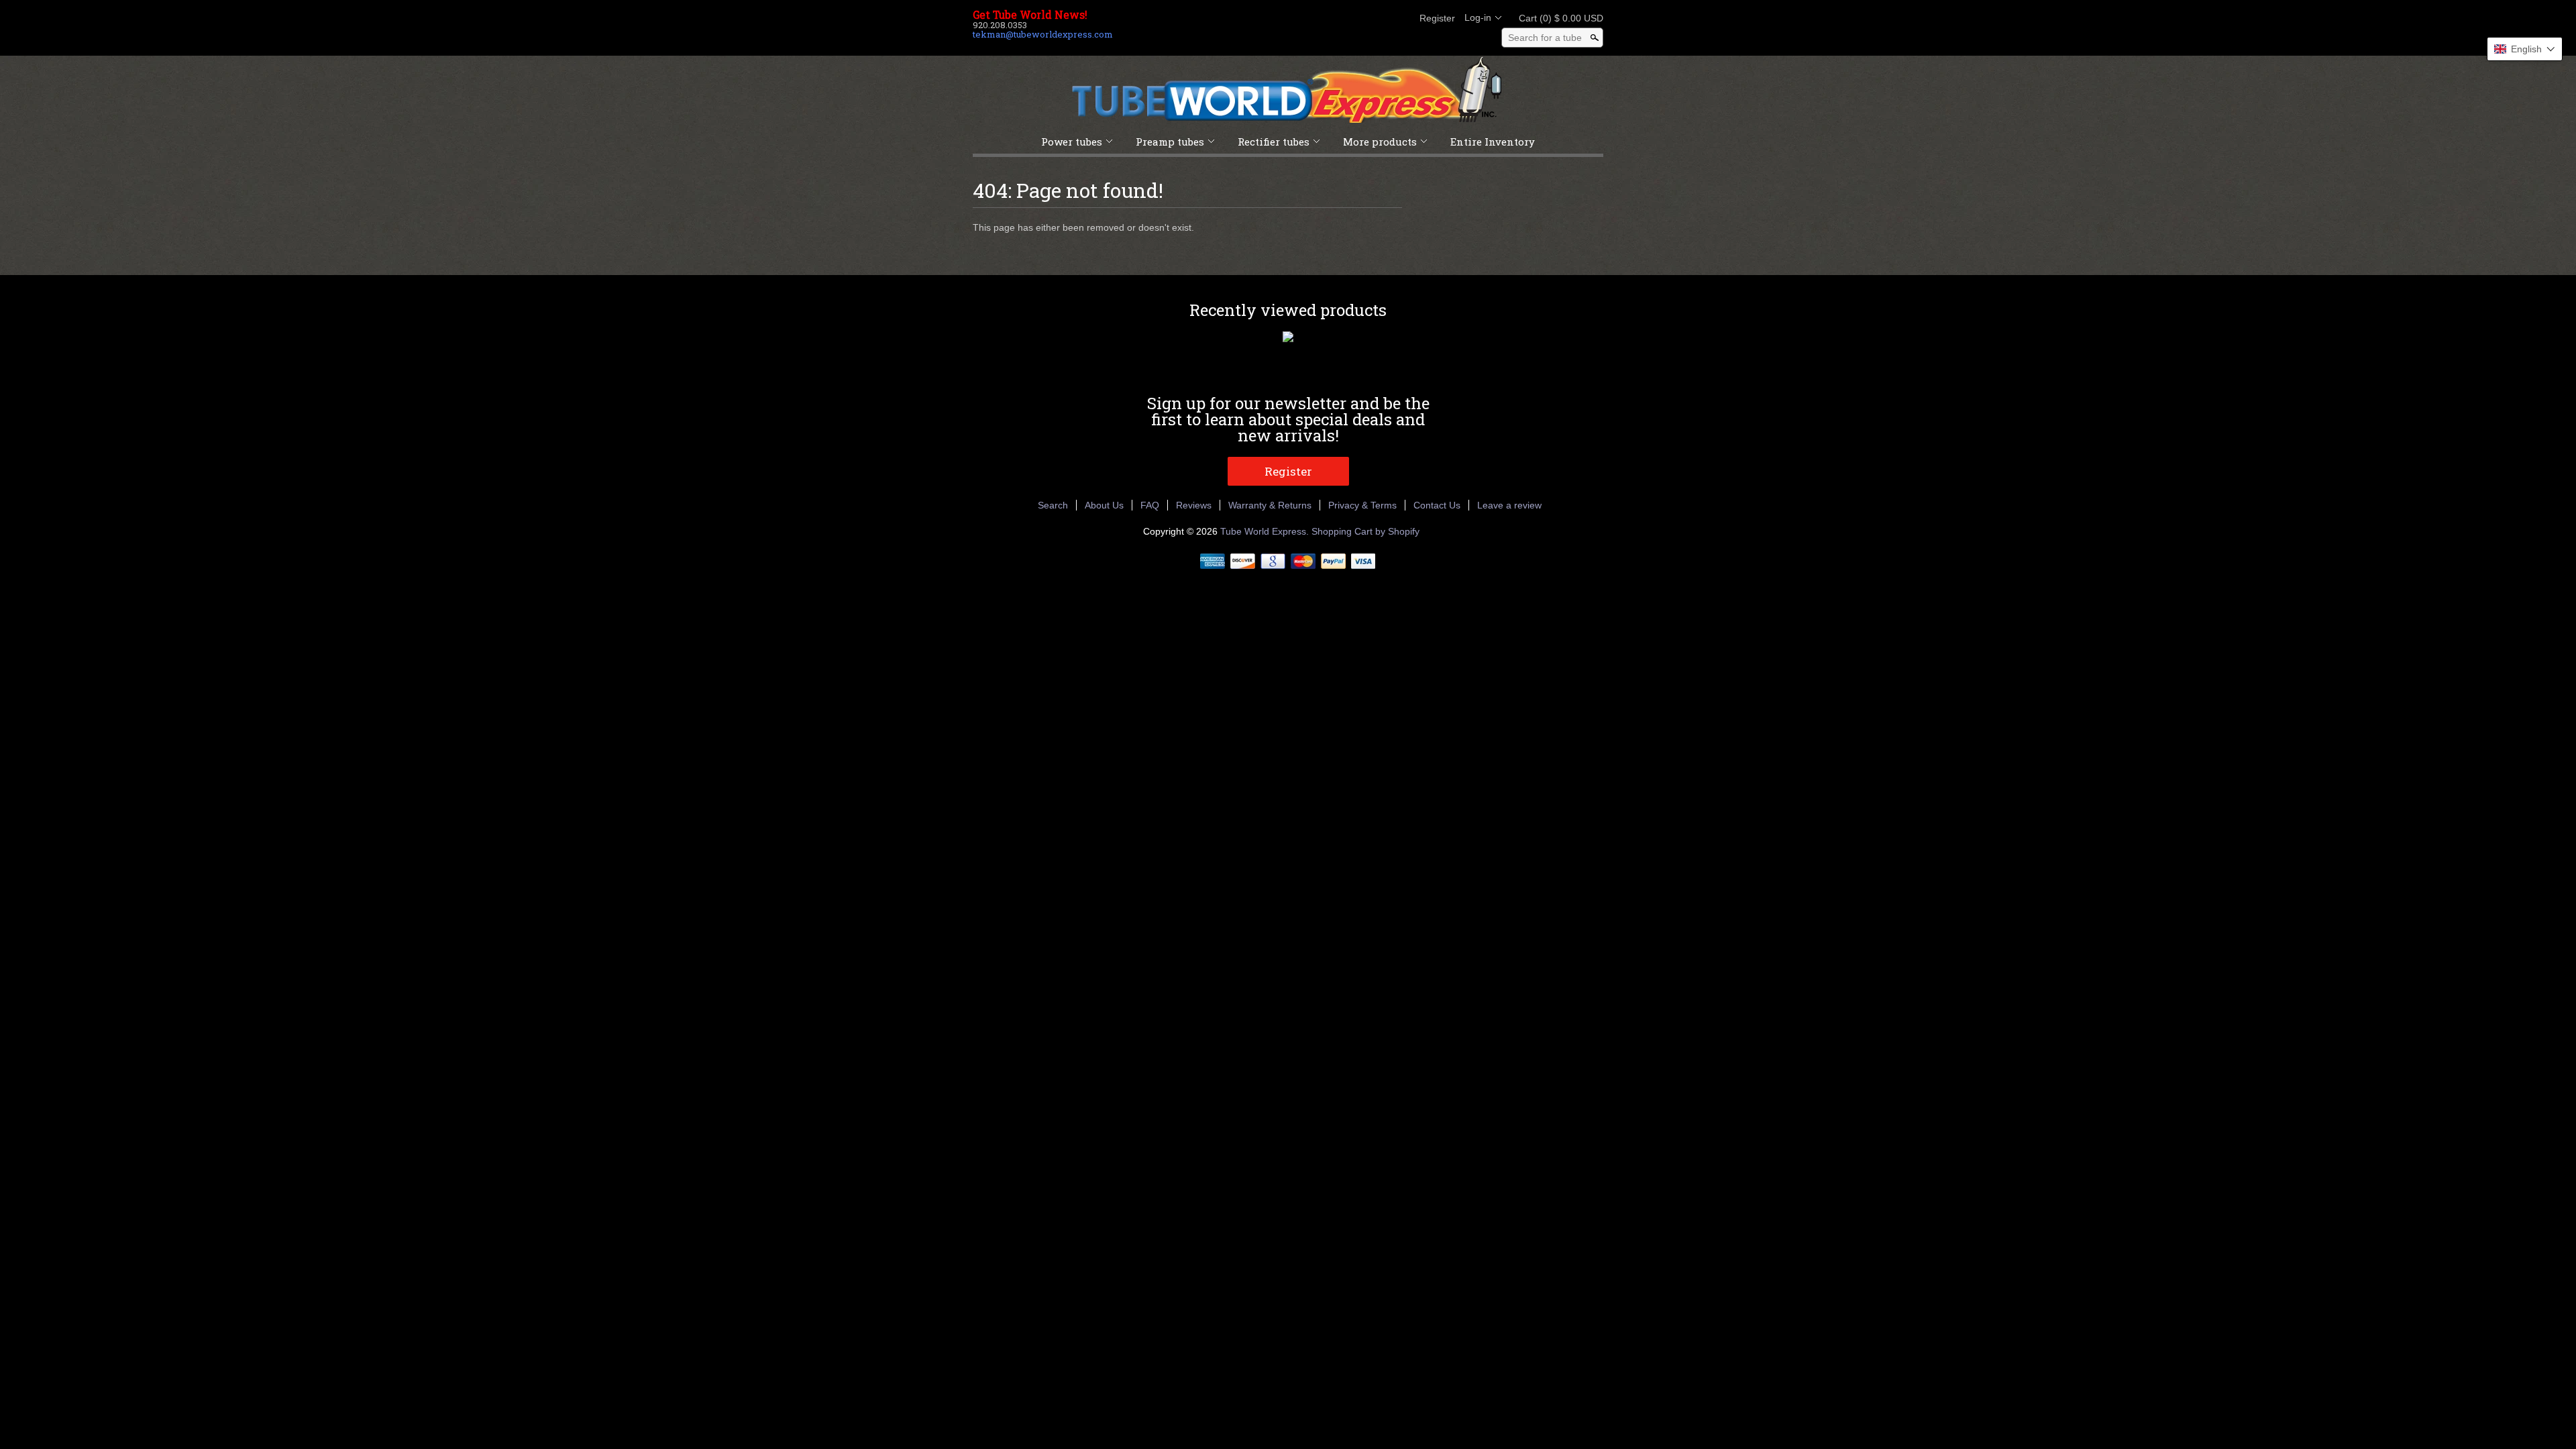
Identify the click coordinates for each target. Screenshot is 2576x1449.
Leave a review (1509, 505)
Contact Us (1437, 505)
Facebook (1331, 18)
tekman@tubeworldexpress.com (1043, 34)
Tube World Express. (1266, 531)
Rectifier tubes (1274, 142)
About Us (1104, 505)
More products (1380, 142)
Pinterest (1377, 18)
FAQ (1150, 505)
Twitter (1354, 18)
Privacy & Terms (1362, 505)
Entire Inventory (1493, 142)
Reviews (1194, 505)
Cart (1557, 18)
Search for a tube (1545, 38)
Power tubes (1072, 142)
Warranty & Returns (1270, 505)
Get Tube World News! (1030, 15)
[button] (2525, 49)
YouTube (1399, 18)
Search (1053, 505)
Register (1437, 18)
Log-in (1478, 17)
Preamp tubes (1170, 142)
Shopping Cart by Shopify (1365, 531)
